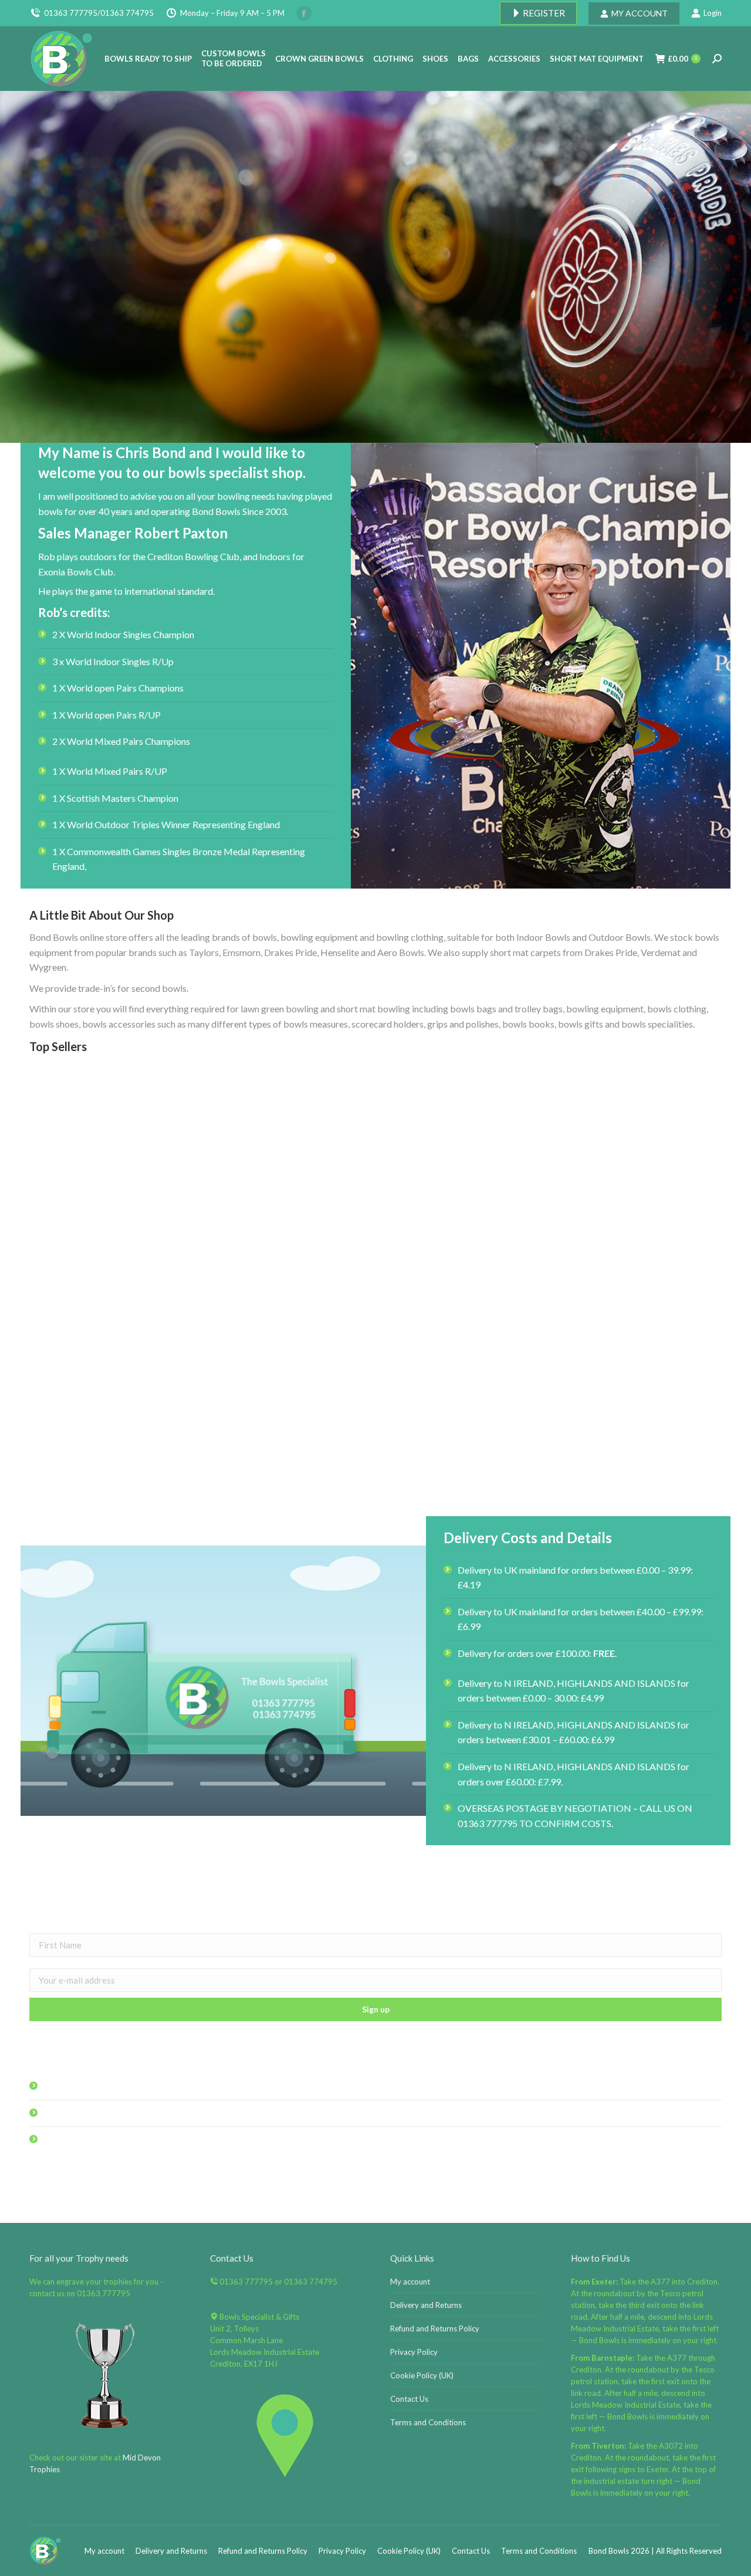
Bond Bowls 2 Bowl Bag (138, 1252)
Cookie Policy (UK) (422, 2375)
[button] (706, 1454)
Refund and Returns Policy (435, 2328)
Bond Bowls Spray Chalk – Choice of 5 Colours (375, 1252)
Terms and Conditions (428, 2422)
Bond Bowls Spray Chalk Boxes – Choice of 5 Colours (138, 1484)
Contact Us (409, 2399)
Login (713, 13)
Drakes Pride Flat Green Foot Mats (375, 1484)
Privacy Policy (414, 2352)
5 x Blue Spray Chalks (613, 1484)
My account (410, 2282)
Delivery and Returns (426, 2305)
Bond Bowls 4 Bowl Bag (613, 1252)
